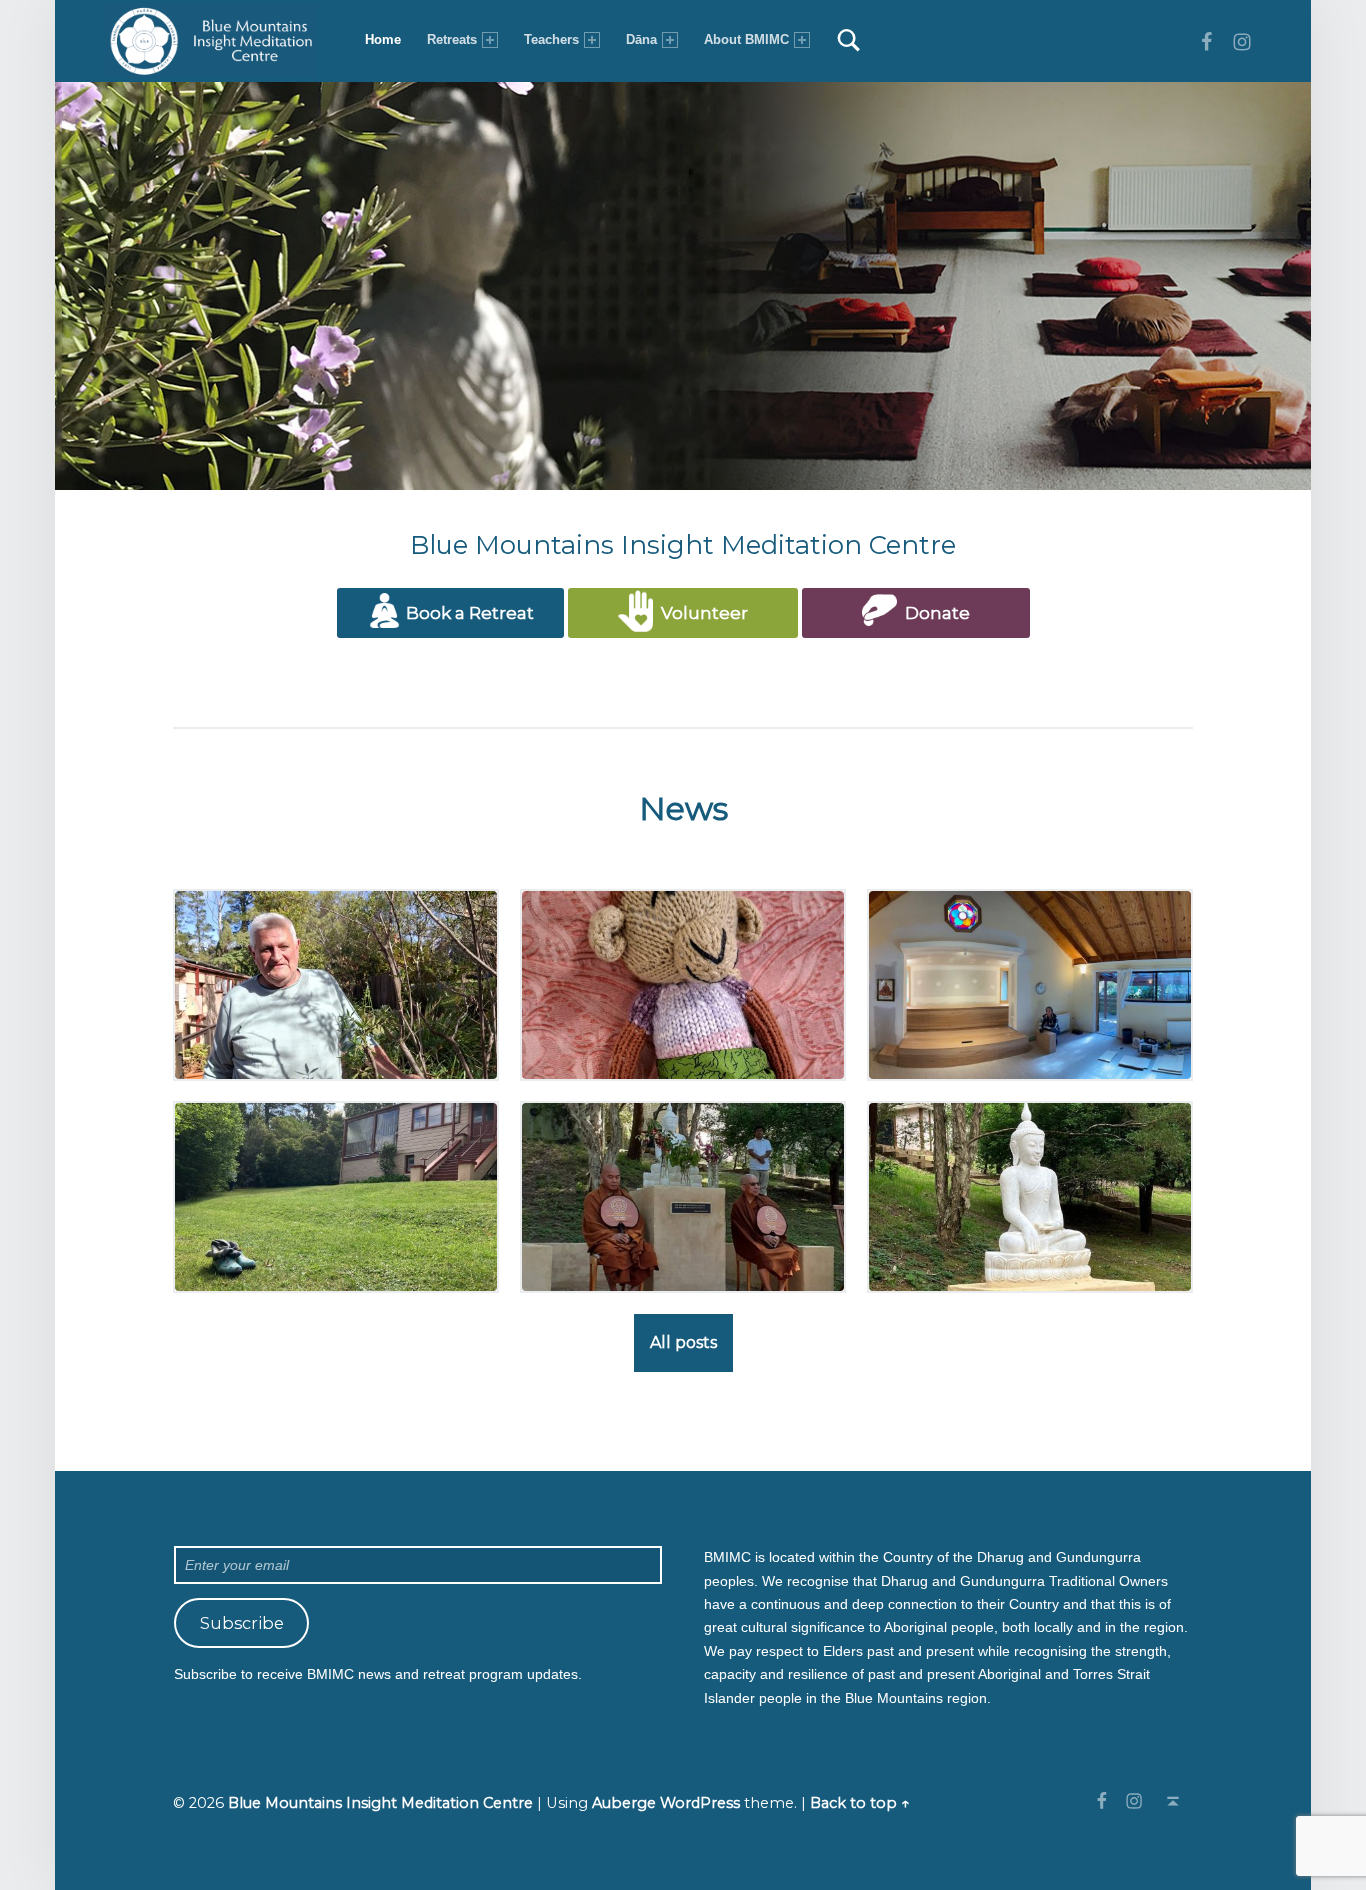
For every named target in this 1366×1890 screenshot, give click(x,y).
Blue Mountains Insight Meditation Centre (380, 1803)
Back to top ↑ (860, 1803)
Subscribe (242, 1623)
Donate (933, 613)
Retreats (452, 39)
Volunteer (700, 613)
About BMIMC (746, 39)
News (683, 808)
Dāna (641, 39)
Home (383, 39)
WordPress (700, 1803)
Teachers (551, 39)
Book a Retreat (468, 613)
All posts (683, 1342)
